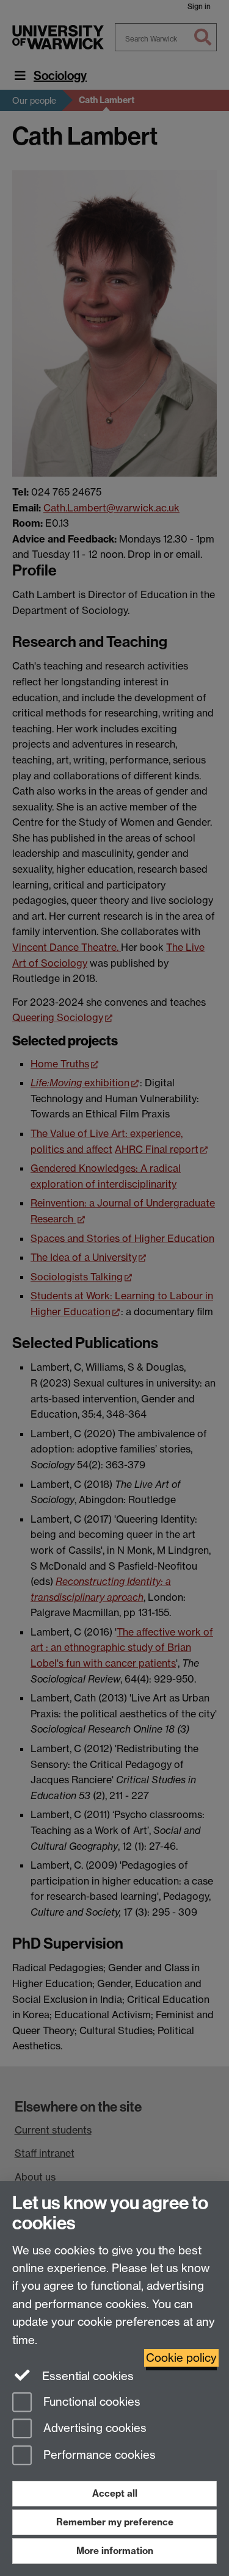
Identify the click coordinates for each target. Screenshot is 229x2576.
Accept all (115, 2493)
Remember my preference (115, 2522)
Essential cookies (86, 2376)
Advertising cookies (93, 2429)
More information (115, 2551)
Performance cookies (98, 2455)
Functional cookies (90, 2402)
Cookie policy (181, 2358)
